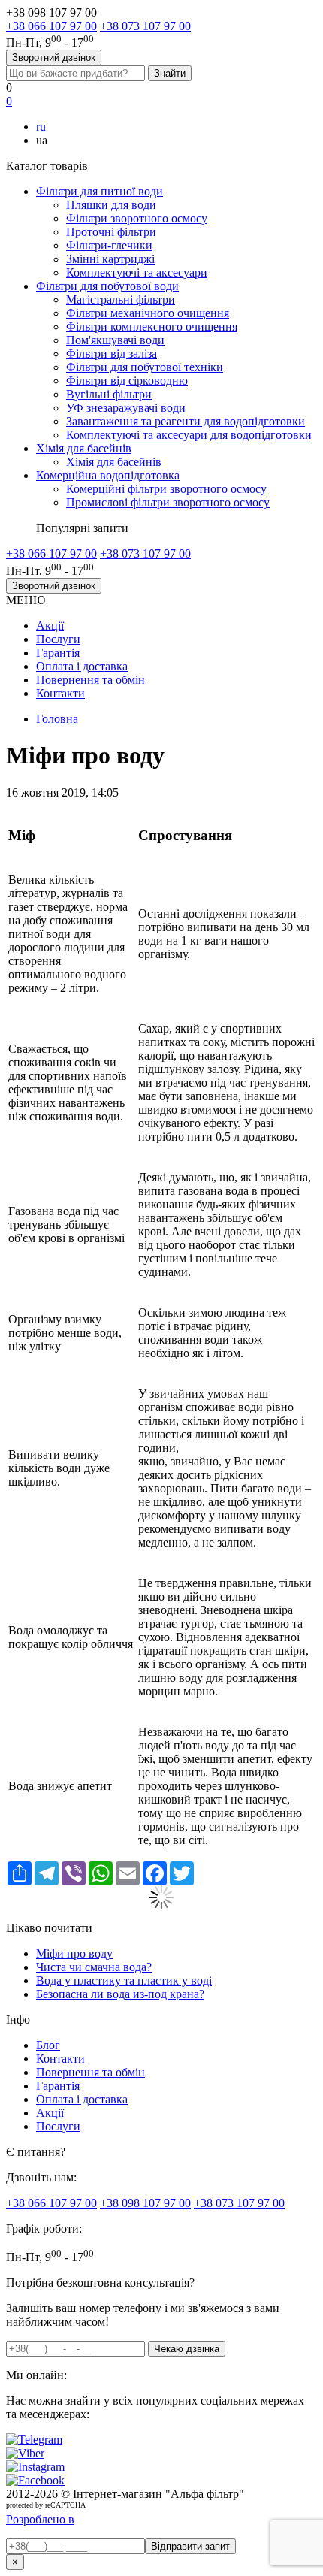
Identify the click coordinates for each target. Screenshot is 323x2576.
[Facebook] (35, 2480)
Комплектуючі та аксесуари (137, 272)
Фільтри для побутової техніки (145, 367)
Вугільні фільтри (109, 394)
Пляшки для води (111, 205)
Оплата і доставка (82, 666)
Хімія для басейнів (84, 448)
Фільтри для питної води (100, 191)
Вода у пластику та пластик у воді (124, 1980)
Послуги (58, 639)
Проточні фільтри (111, 232)
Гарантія (58, 653)
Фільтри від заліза (112, 354)
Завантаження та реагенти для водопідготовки (186, 421)
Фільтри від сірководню (127, 381)
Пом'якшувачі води (115, 340)
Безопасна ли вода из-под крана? (120, 1994)
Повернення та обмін (91, 680)
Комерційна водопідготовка (108, 475)
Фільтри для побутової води (107, 286)
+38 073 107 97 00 (145, 26)
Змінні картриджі (110, 259)
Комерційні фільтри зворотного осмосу (166, 489)
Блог (48, 2045)
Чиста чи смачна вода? (94, 1967)
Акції (50, 626)
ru (41, 127)
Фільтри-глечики (109, 245)
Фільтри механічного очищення (148, 313)
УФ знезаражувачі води (126, 408)
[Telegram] (34, 2440)
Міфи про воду (74, 1953)
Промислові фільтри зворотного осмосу (168, 502)
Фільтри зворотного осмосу (137, 218)
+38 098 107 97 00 (145, 2203)
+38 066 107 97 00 (51, 26)
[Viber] (25, 2453)
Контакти (60, 693)
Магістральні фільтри (121, 299)
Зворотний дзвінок (54, 57)
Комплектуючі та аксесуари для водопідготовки (189, 435)
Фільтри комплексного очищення (152, 327)
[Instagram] (35, 2467)
